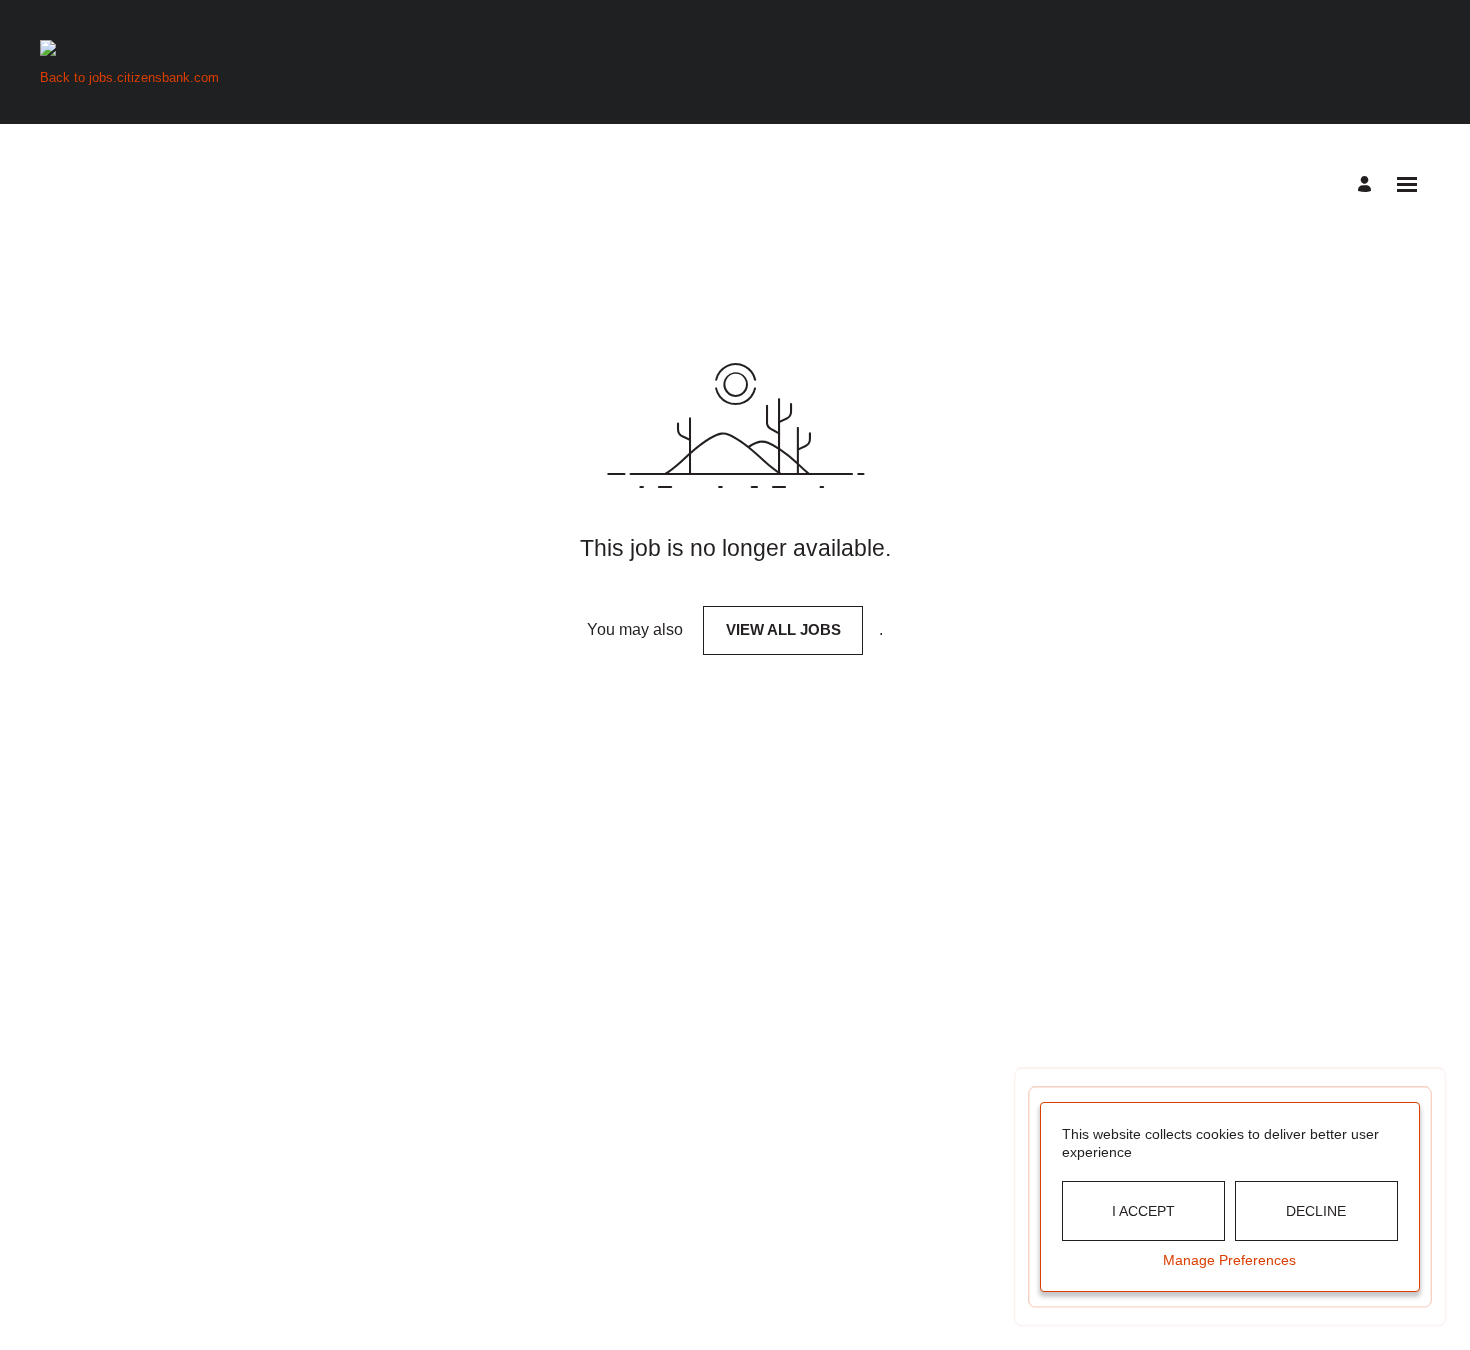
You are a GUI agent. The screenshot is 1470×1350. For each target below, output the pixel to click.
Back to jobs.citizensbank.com (129, 77)
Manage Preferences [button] (1229, 1260)
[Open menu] (1407, 184)
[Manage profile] (1367, 184)
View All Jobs (783, 629)
